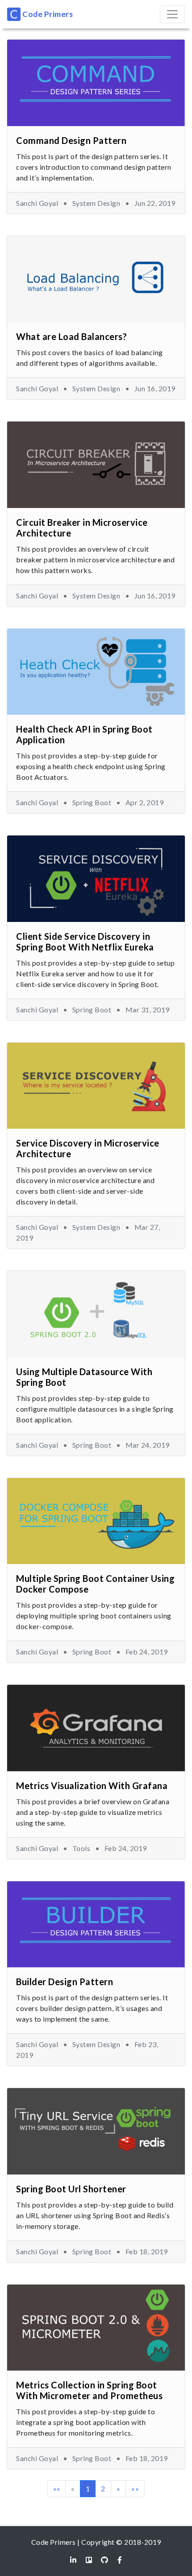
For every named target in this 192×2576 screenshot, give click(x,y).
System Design (96, 203)
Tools (81, 1848)
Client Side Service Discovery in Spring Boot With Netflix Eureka (85, 942)
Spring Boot (92, 802)
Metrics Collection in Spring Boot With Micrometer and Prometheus (89, 2390)
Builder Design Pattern (65, 1982)
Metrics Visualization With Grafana (92, 1786)
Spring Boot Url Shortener (71, 2189)
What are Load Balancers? (71, 336)
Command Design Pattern (71, 140)
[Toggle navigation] (172, 14)
